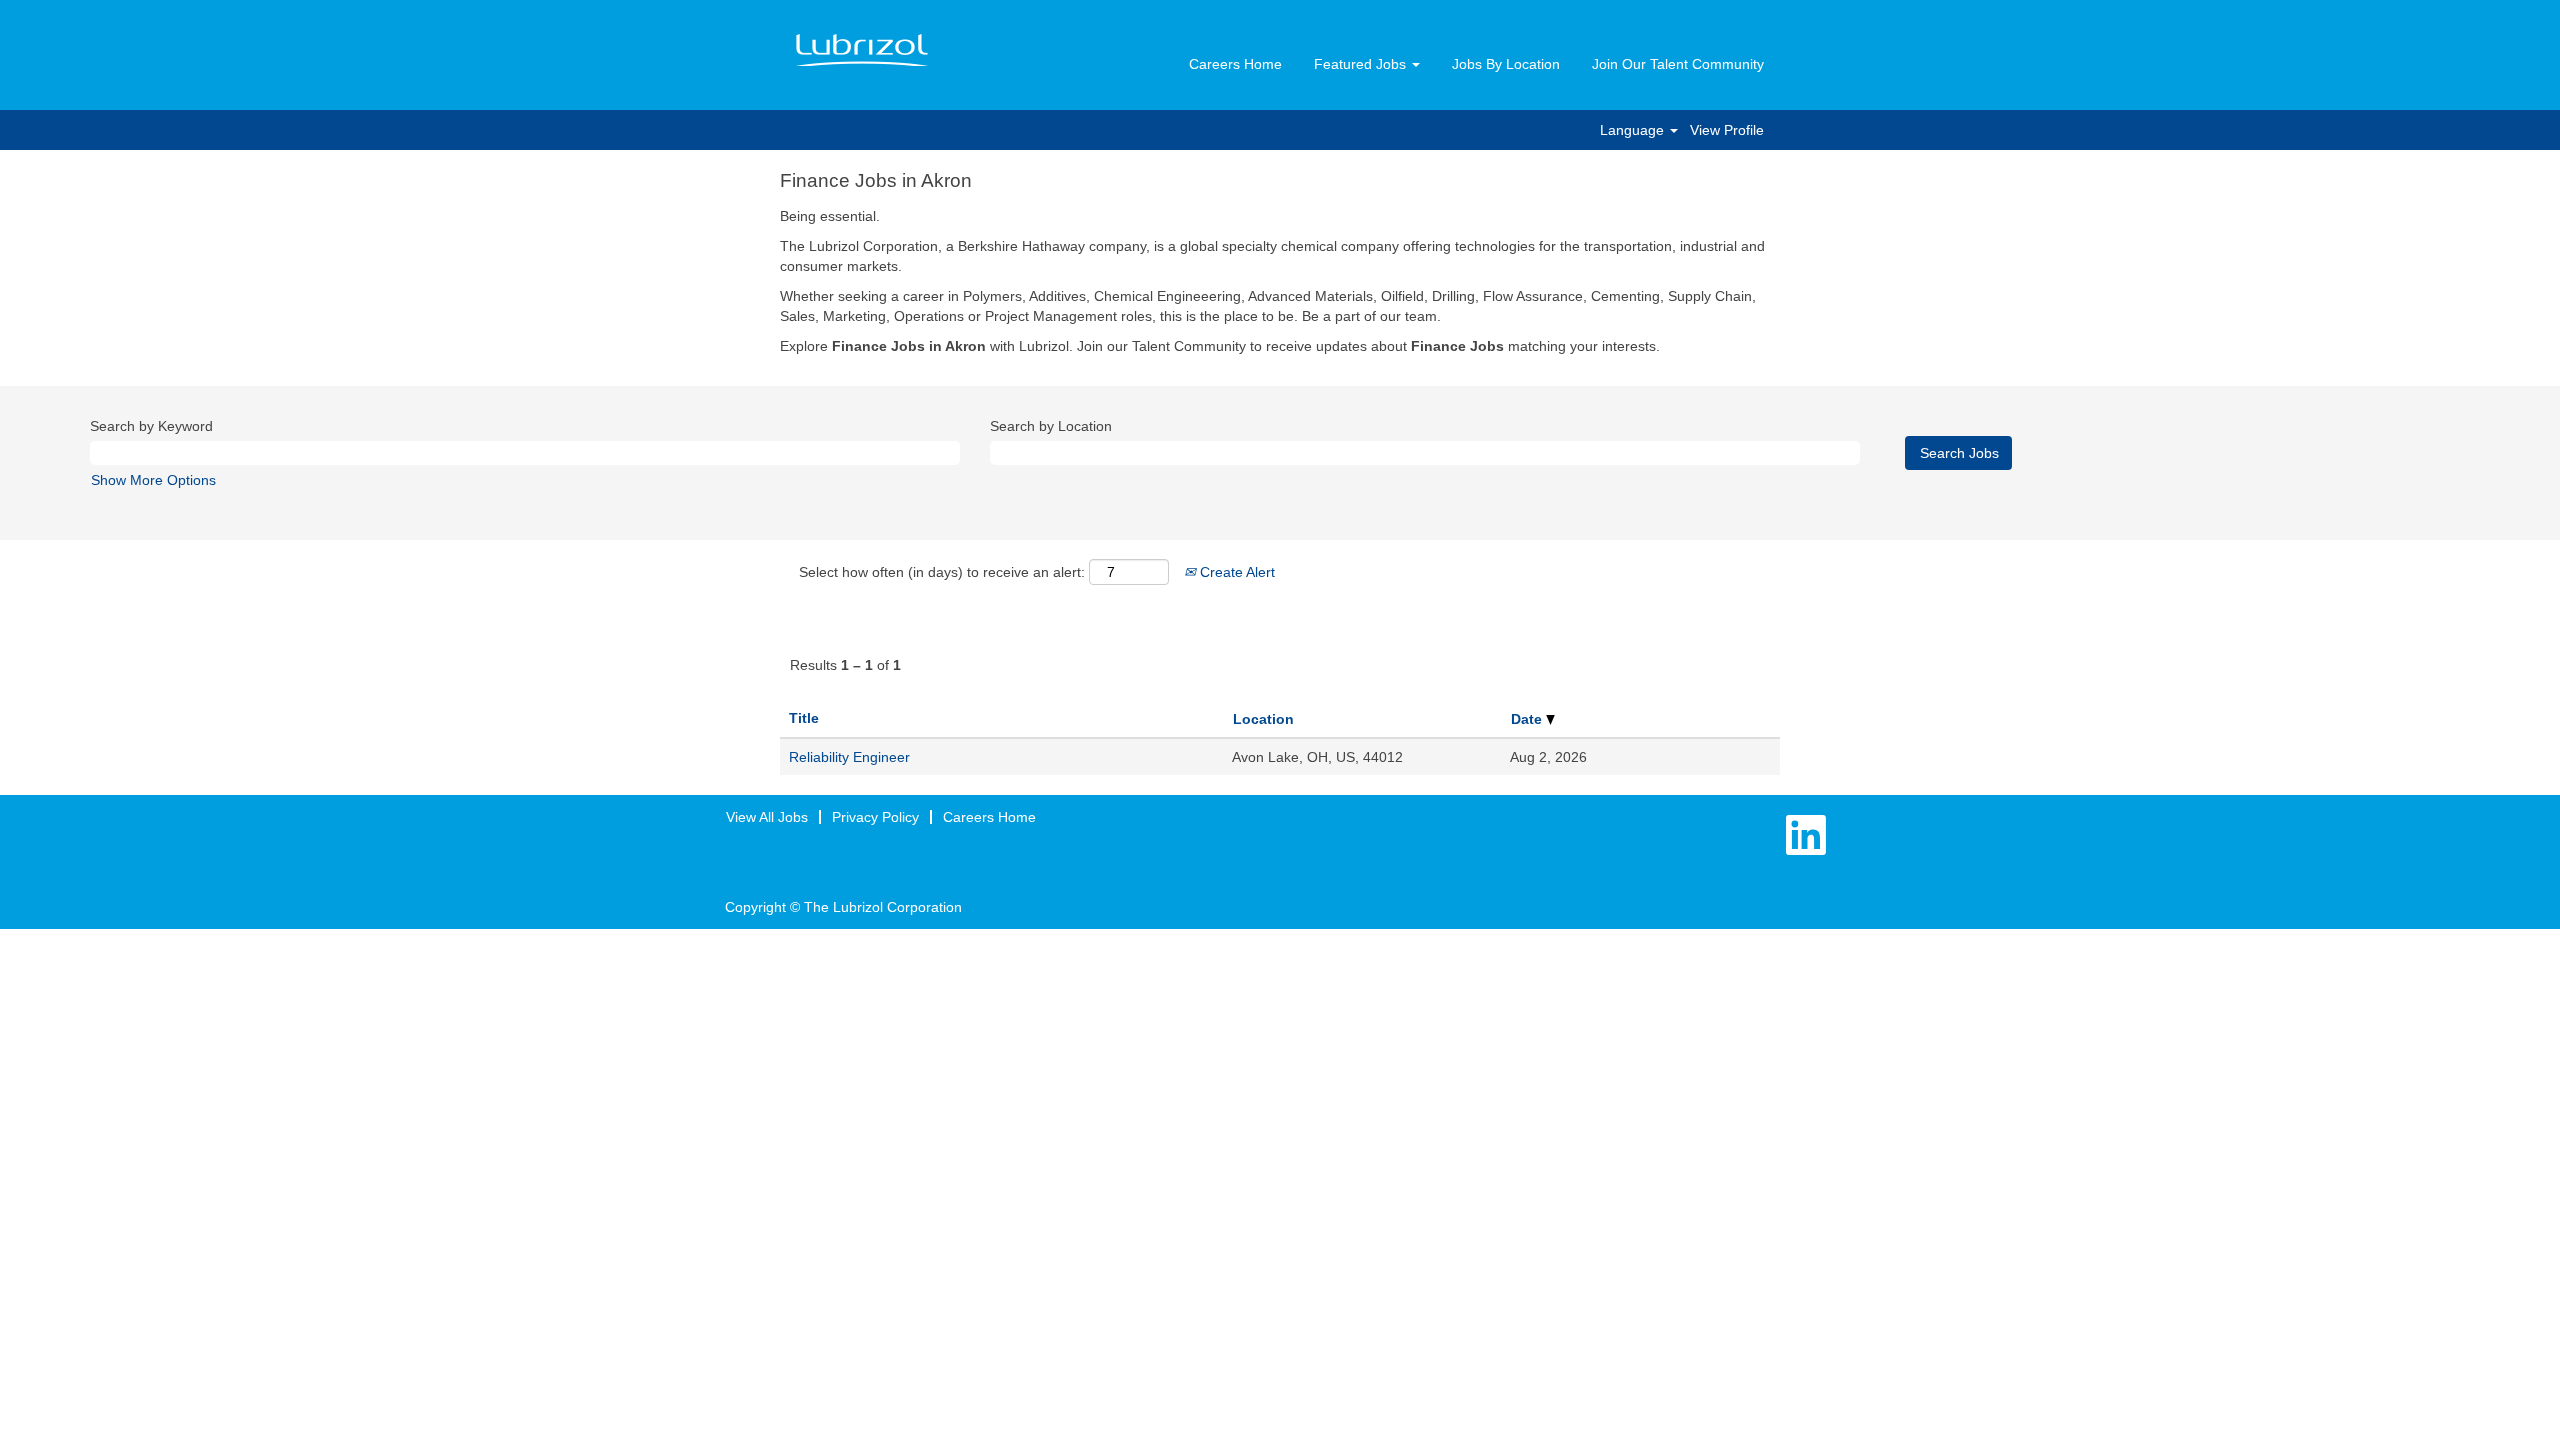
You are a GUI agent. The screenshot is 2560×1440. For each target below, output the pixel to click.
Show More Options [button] (153, 480)
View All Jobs (767, 817)
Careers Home (1235, 64)
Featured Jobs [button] (1362, 64)
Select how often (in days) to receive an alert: (942, 572)
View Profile (1727, 130)
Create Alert (1235, 572)
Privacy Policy (875, 817)
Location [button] (1263, 719)
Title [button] (804, 718)
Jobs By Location (1506, 64)
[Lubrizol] (862, 51)
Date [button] (1528, 719)
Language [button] (1634, 130)
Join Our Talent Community (1678, 64)
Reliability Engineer (849, 757)
